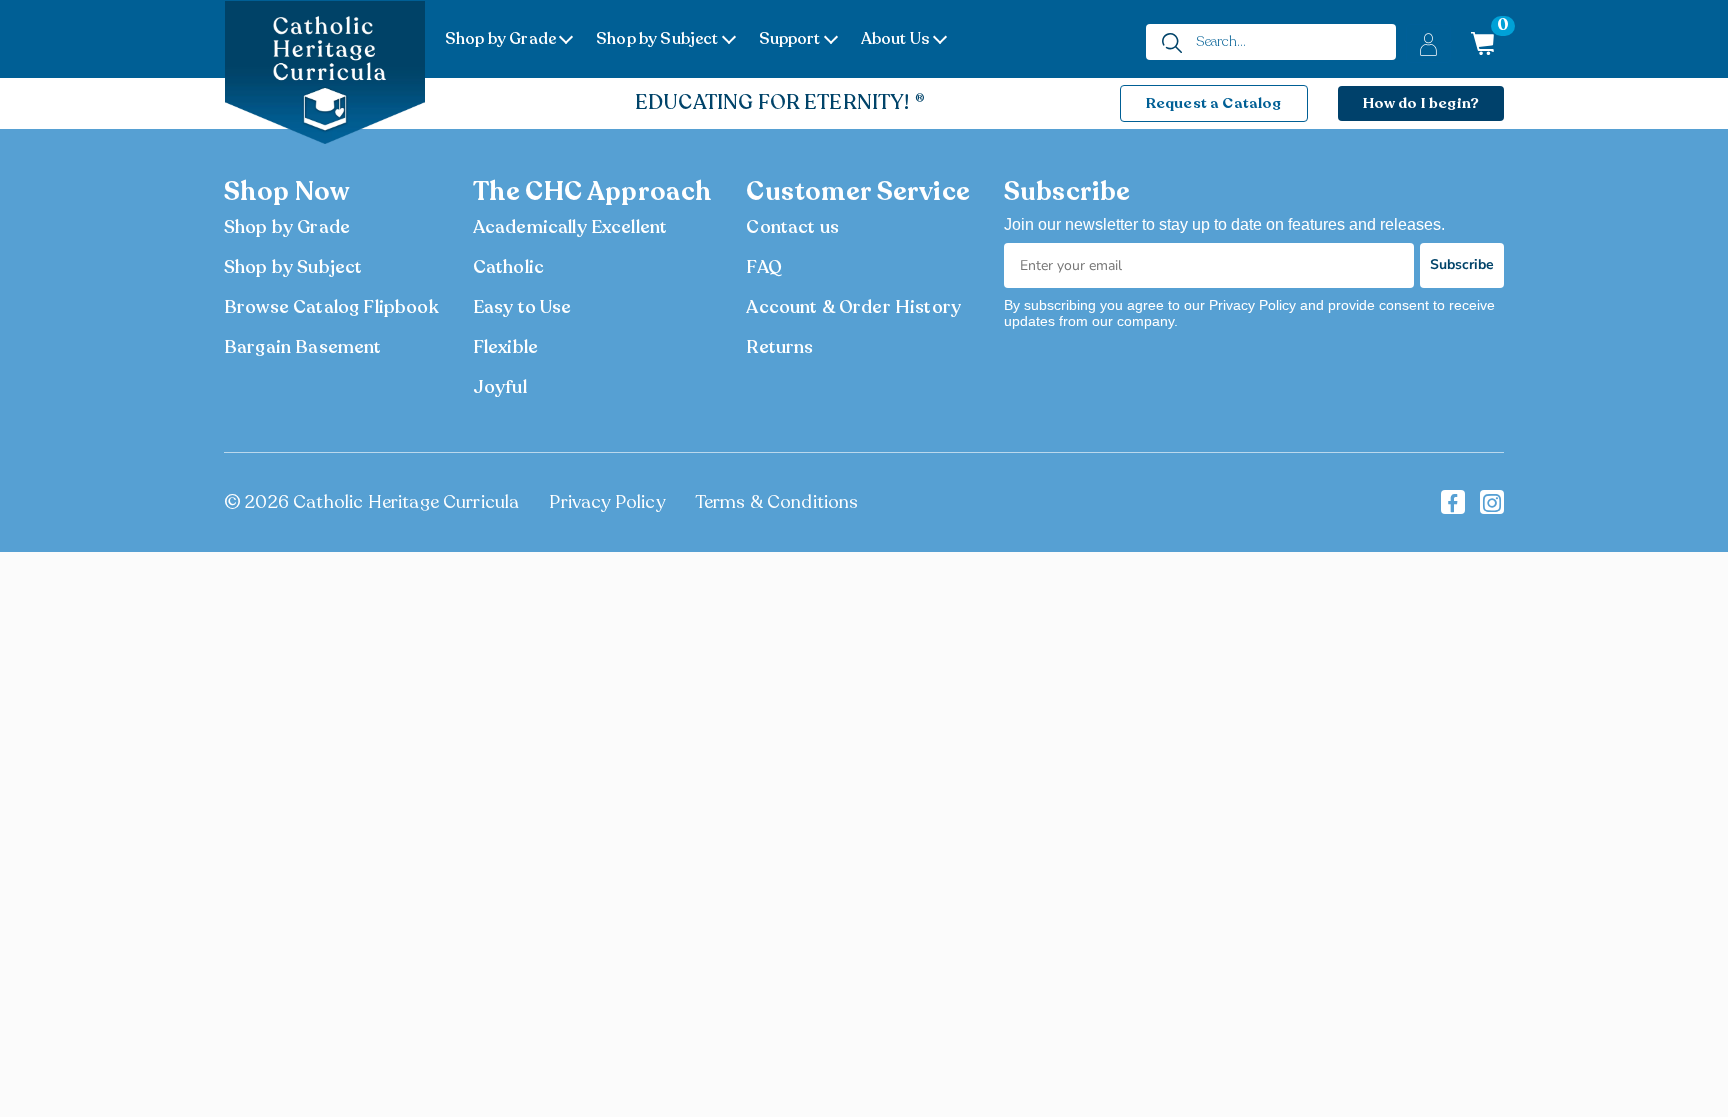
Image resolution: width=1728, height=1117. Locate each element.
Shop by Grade (500, 39)
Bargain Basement (303, 347)
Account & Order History (853, 307)
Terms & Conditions (777, 502)
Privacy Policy (606, 502)
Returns (779, 347)
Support (790, 39)
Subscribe (1462, 264)
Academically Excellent (570, 227)
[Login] (1428, 43)
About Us (895, 39)
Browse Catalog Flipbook (331, 307)
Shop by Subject (657, 39)
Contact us (792, 227)
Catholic (508, 267)
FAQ (763, 267)
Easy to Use (522, 307)
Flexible (505, 347)
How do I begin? (1421, 103)
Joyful (500, 387)
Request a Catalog (1214, 103)
